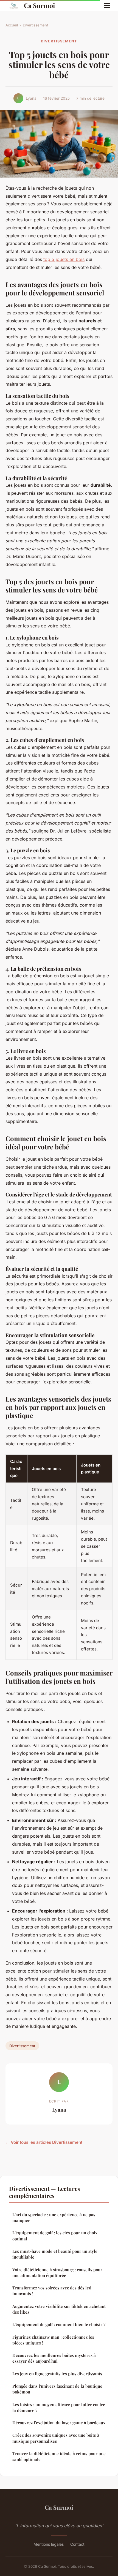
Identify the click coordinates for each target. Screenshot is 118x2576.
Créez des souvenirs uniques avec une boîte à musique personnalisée (56, 2438)
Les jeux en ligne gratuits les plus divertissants (57, 2374)
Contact (77, 2544)
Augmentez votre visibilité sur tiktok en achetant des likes (59, 2309)
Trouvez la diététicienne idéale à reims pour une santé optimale (59, 2456)
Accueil (12, 25)
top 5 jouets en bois (64, 259)
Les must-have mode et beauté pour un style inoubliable (55, 2254)
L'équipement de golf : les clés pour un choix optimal (55, 2236)
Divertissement (35, 25)
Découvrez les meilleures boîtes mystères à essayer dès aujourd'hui (54, 2358)
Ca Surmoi (39, 5)
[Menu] (107, 6)
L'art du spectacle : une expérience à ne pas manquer (54, 2217)
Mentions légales (49, 2544)
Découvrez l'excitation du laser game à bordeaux (59, 2423)
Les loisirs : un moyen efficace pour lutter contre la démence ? (59, 2407)
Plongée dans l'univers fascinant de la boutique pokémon (57, 2389)
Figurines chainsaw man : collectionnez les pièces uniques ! (53, 2340)
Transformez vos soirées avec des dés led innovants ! (52, 2291)
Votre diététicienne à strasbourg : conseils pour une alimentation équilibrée (57, 2272)
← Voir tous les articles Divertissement (44, 2142)
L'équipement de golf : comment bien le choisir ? (59, 2324)
